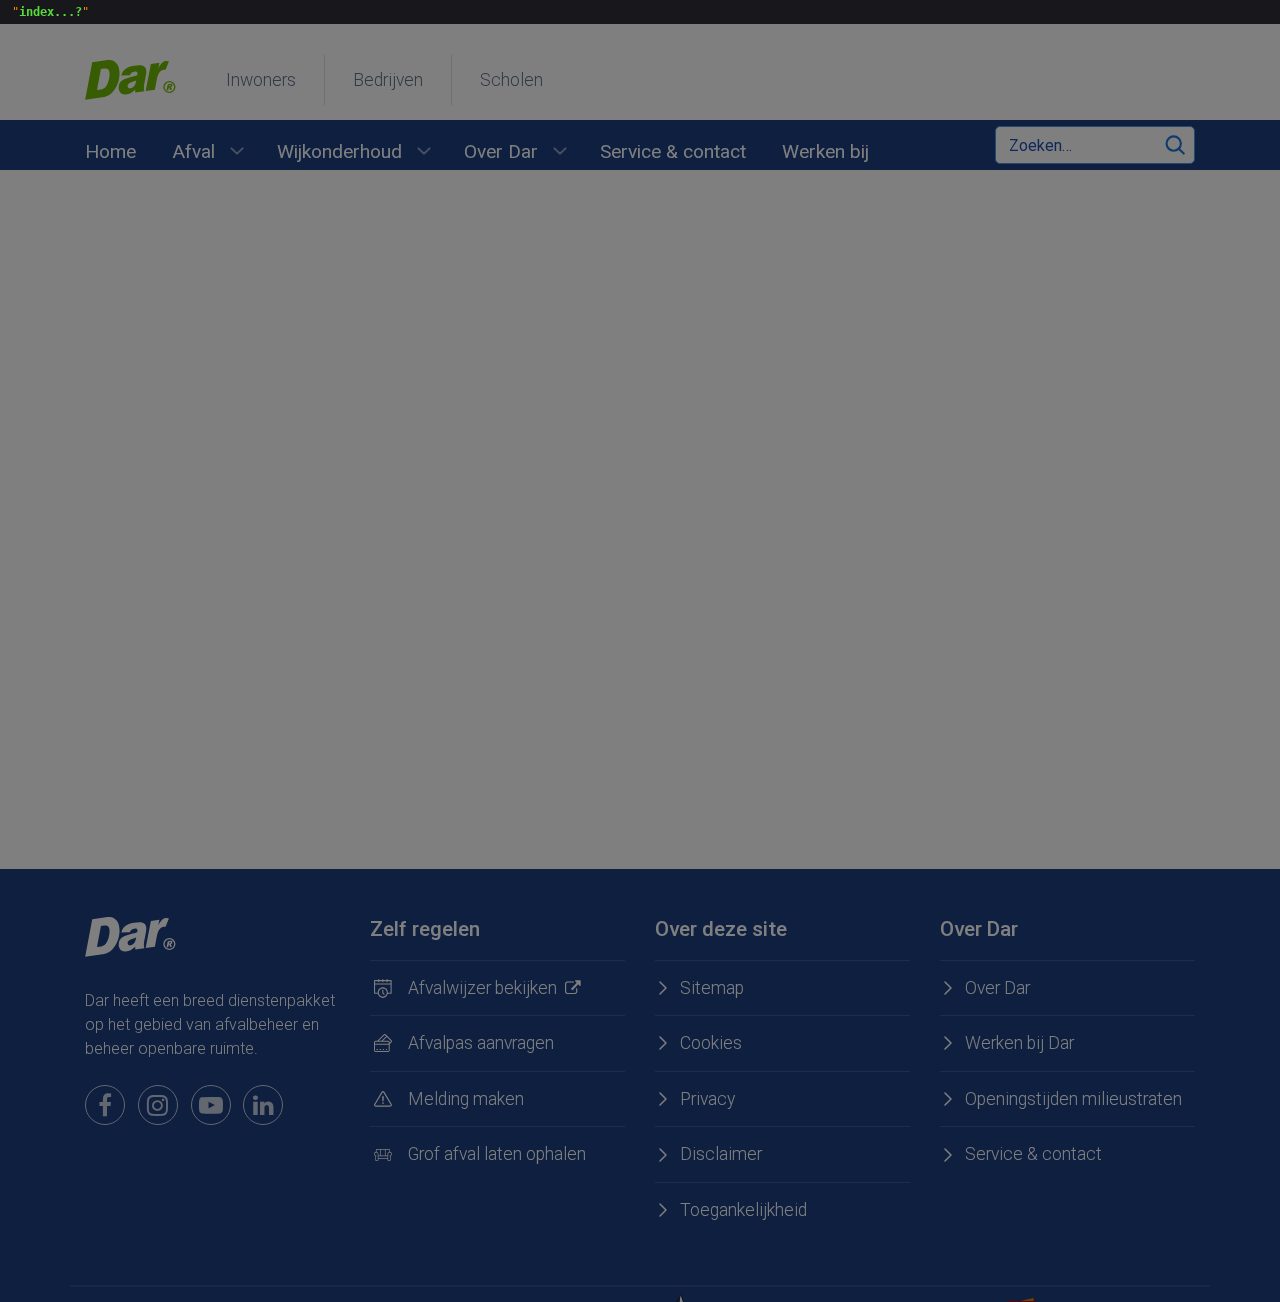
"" (47, 12)
